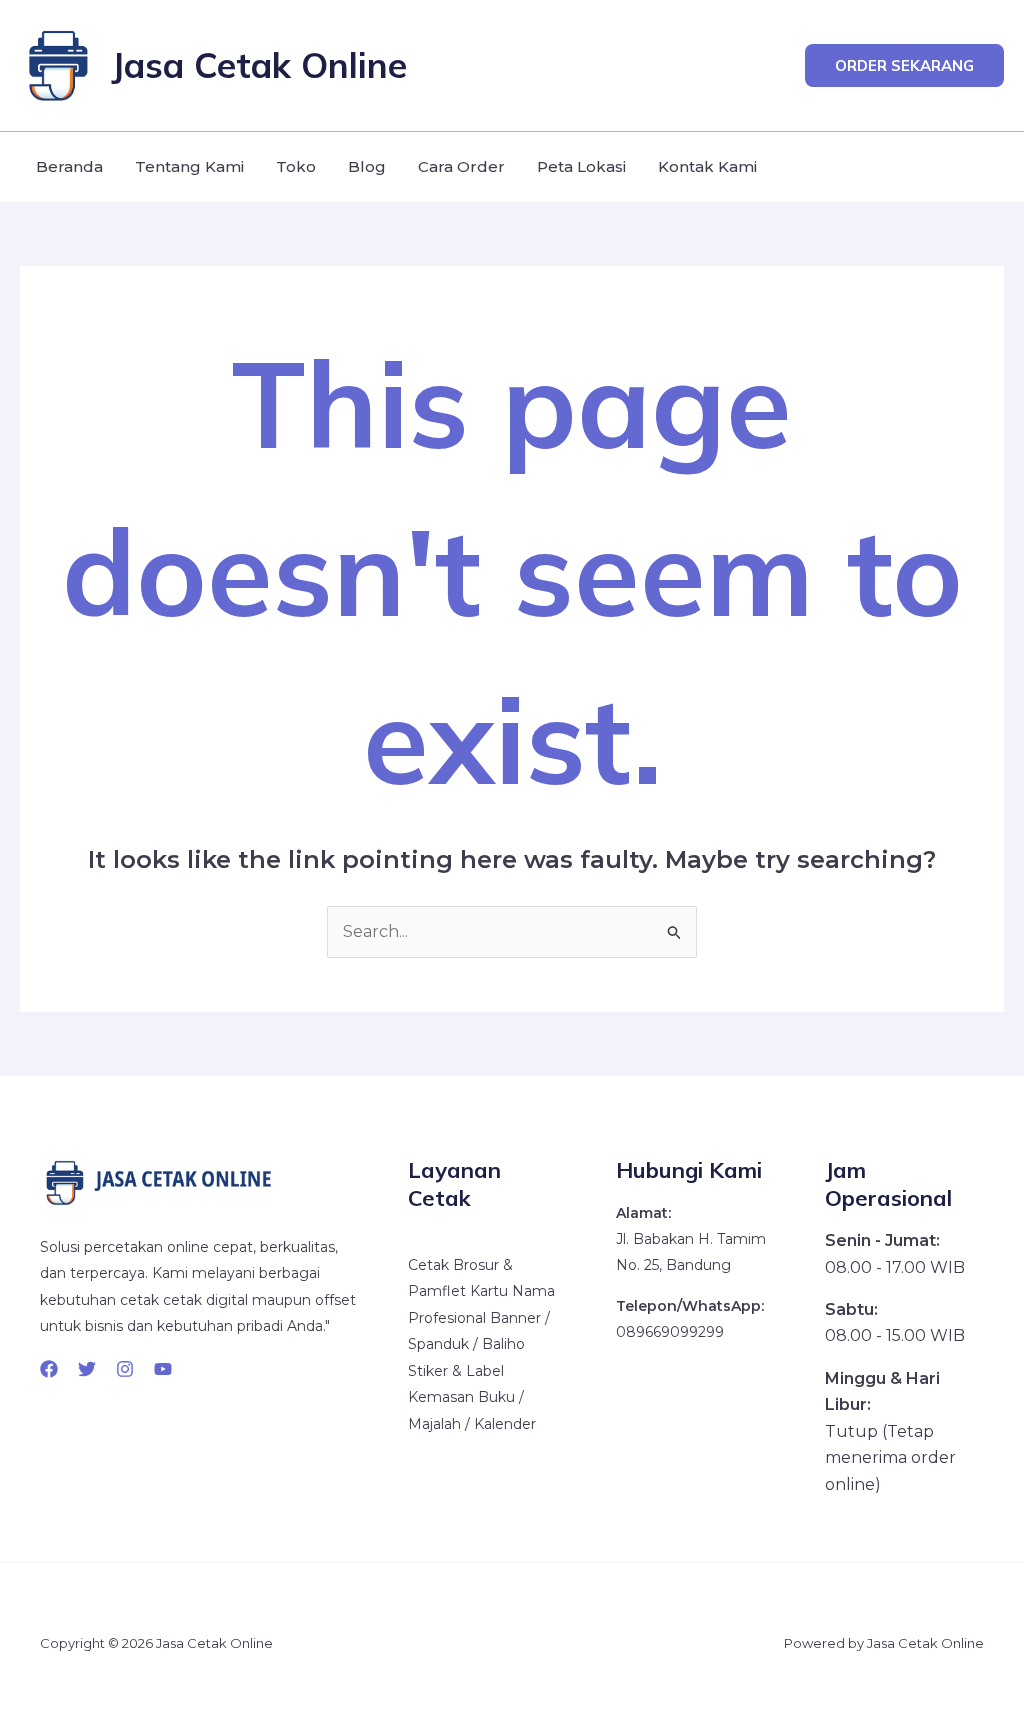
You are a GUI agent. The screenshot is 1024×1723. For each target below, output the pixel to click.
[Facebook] (49, 1369)
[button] (904, 65)
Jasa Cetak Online (259, 65)
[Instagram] (125, 1369)
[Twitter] (87, 1369)
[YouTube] (163, 1369)
